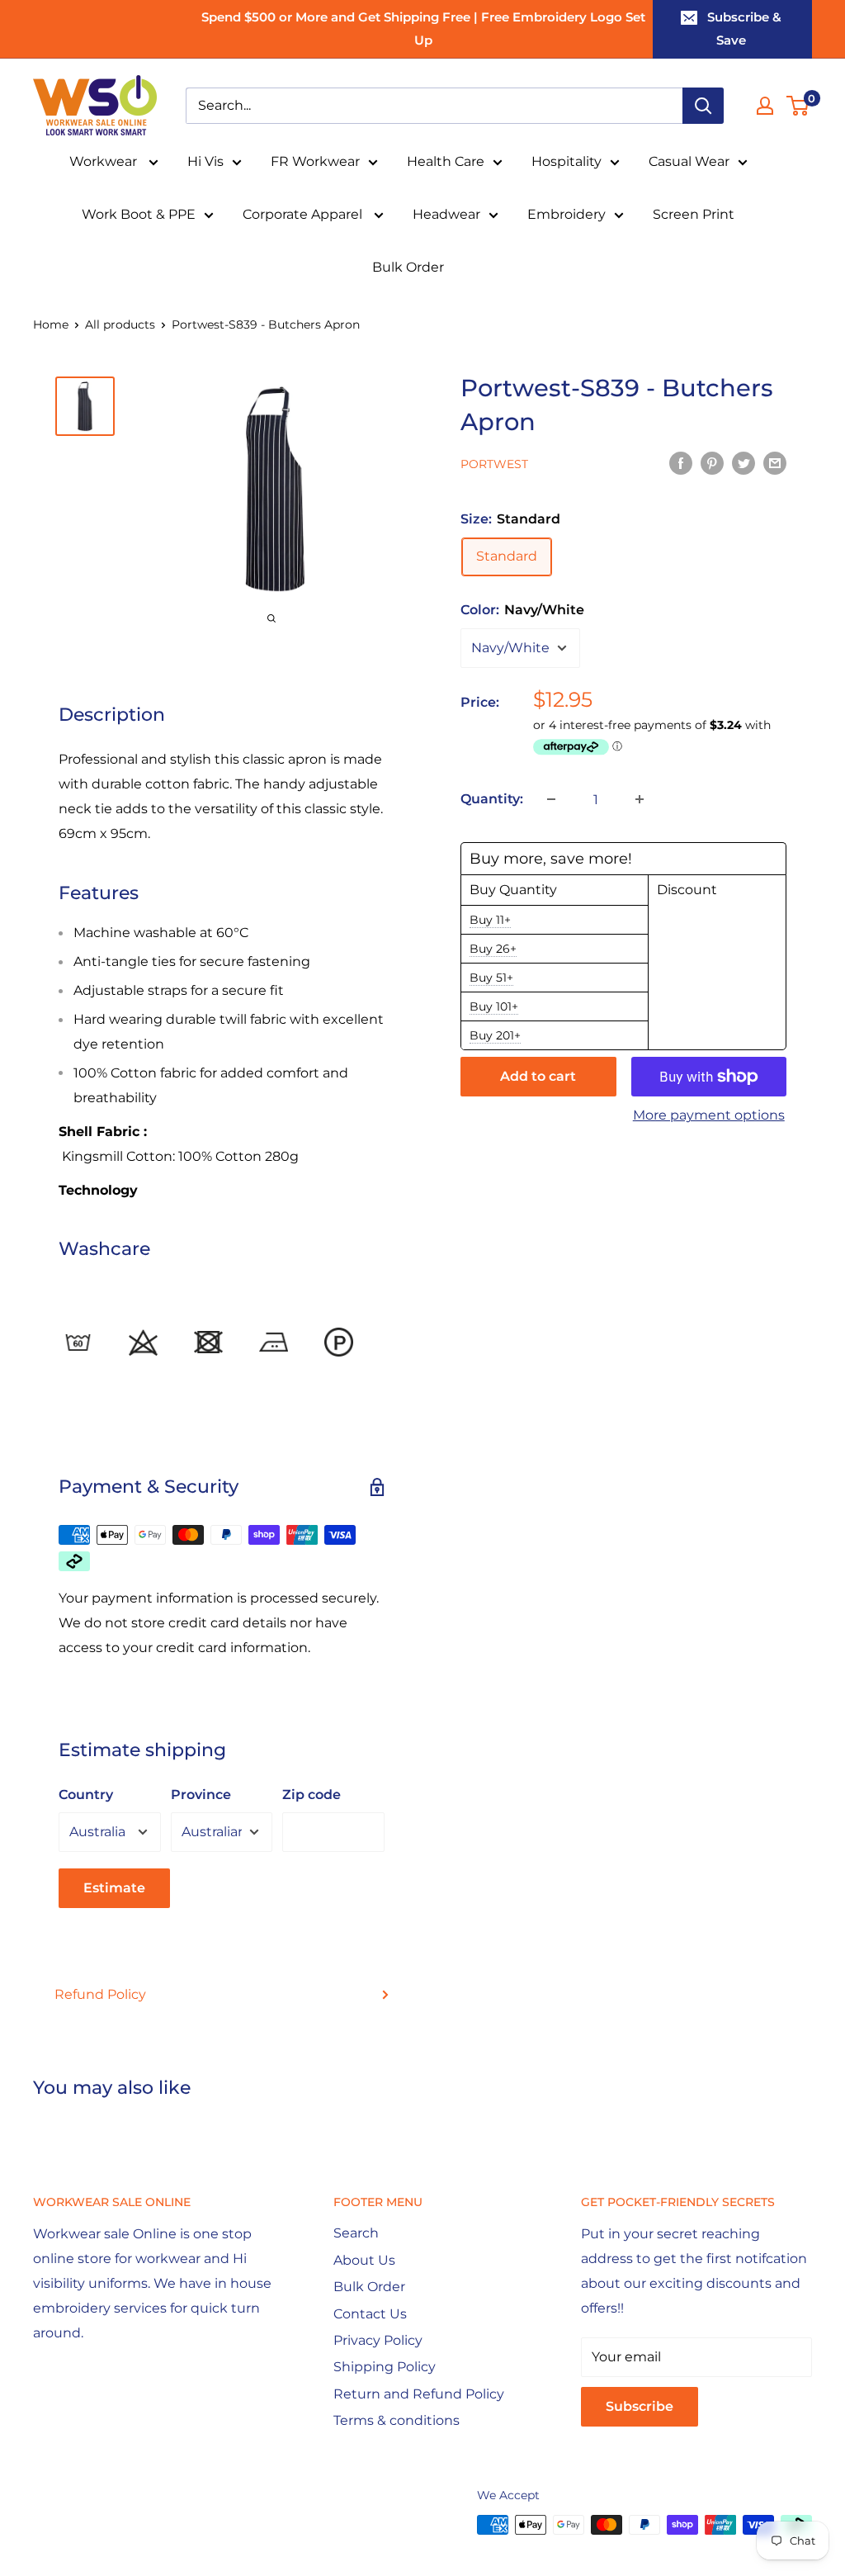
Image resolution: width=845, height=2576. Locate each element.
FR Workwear (315, 161)
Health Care (446, 161)
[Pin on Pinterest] (712, 462)
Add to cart (538, 1076)
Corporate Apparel (304, 214)
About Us (364, 2260)
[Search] (703, 106)
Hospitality (566, 161)
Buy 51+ (491, 978)
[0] (798, 106)
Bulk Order (408, 267)
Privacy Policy (378, 2340)
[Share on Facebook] (681, 462)
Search (356, 2233)
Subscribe (640, 2406)
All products (120, 324)
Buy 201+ (495, 1035)
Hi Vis (205, 161)
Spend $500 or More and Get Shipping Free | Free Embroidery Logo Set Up (423, 28)
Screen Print (694, 214)
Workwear (105, 161)
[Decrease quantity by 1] (551, 799)
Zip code (312, 1795)
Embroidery (566, 214)
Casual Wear (689, 161)
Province (201, 1795)
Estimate (114, 1888)
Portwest (494, 464)
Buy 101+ (494, 1006)
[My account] (765, 106)
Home (51, 324)
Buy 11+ (490, 920)
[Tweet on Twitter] (744, 462)
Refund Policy (100, 1994)
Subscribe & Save (744, 28)
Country (86, 1795)
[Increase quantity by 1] (640, 799)
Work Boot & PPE (139, 214)
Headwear (446, 214)
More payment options (709, 1115)
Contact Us (370, 2314)
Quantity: (492, 799)
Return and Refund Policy (419, 2394)
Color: (522, 610)
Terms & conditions (397, 2420)
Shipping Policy (385, 2367)
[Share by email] (775, 462)
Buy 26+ (493, 949)
